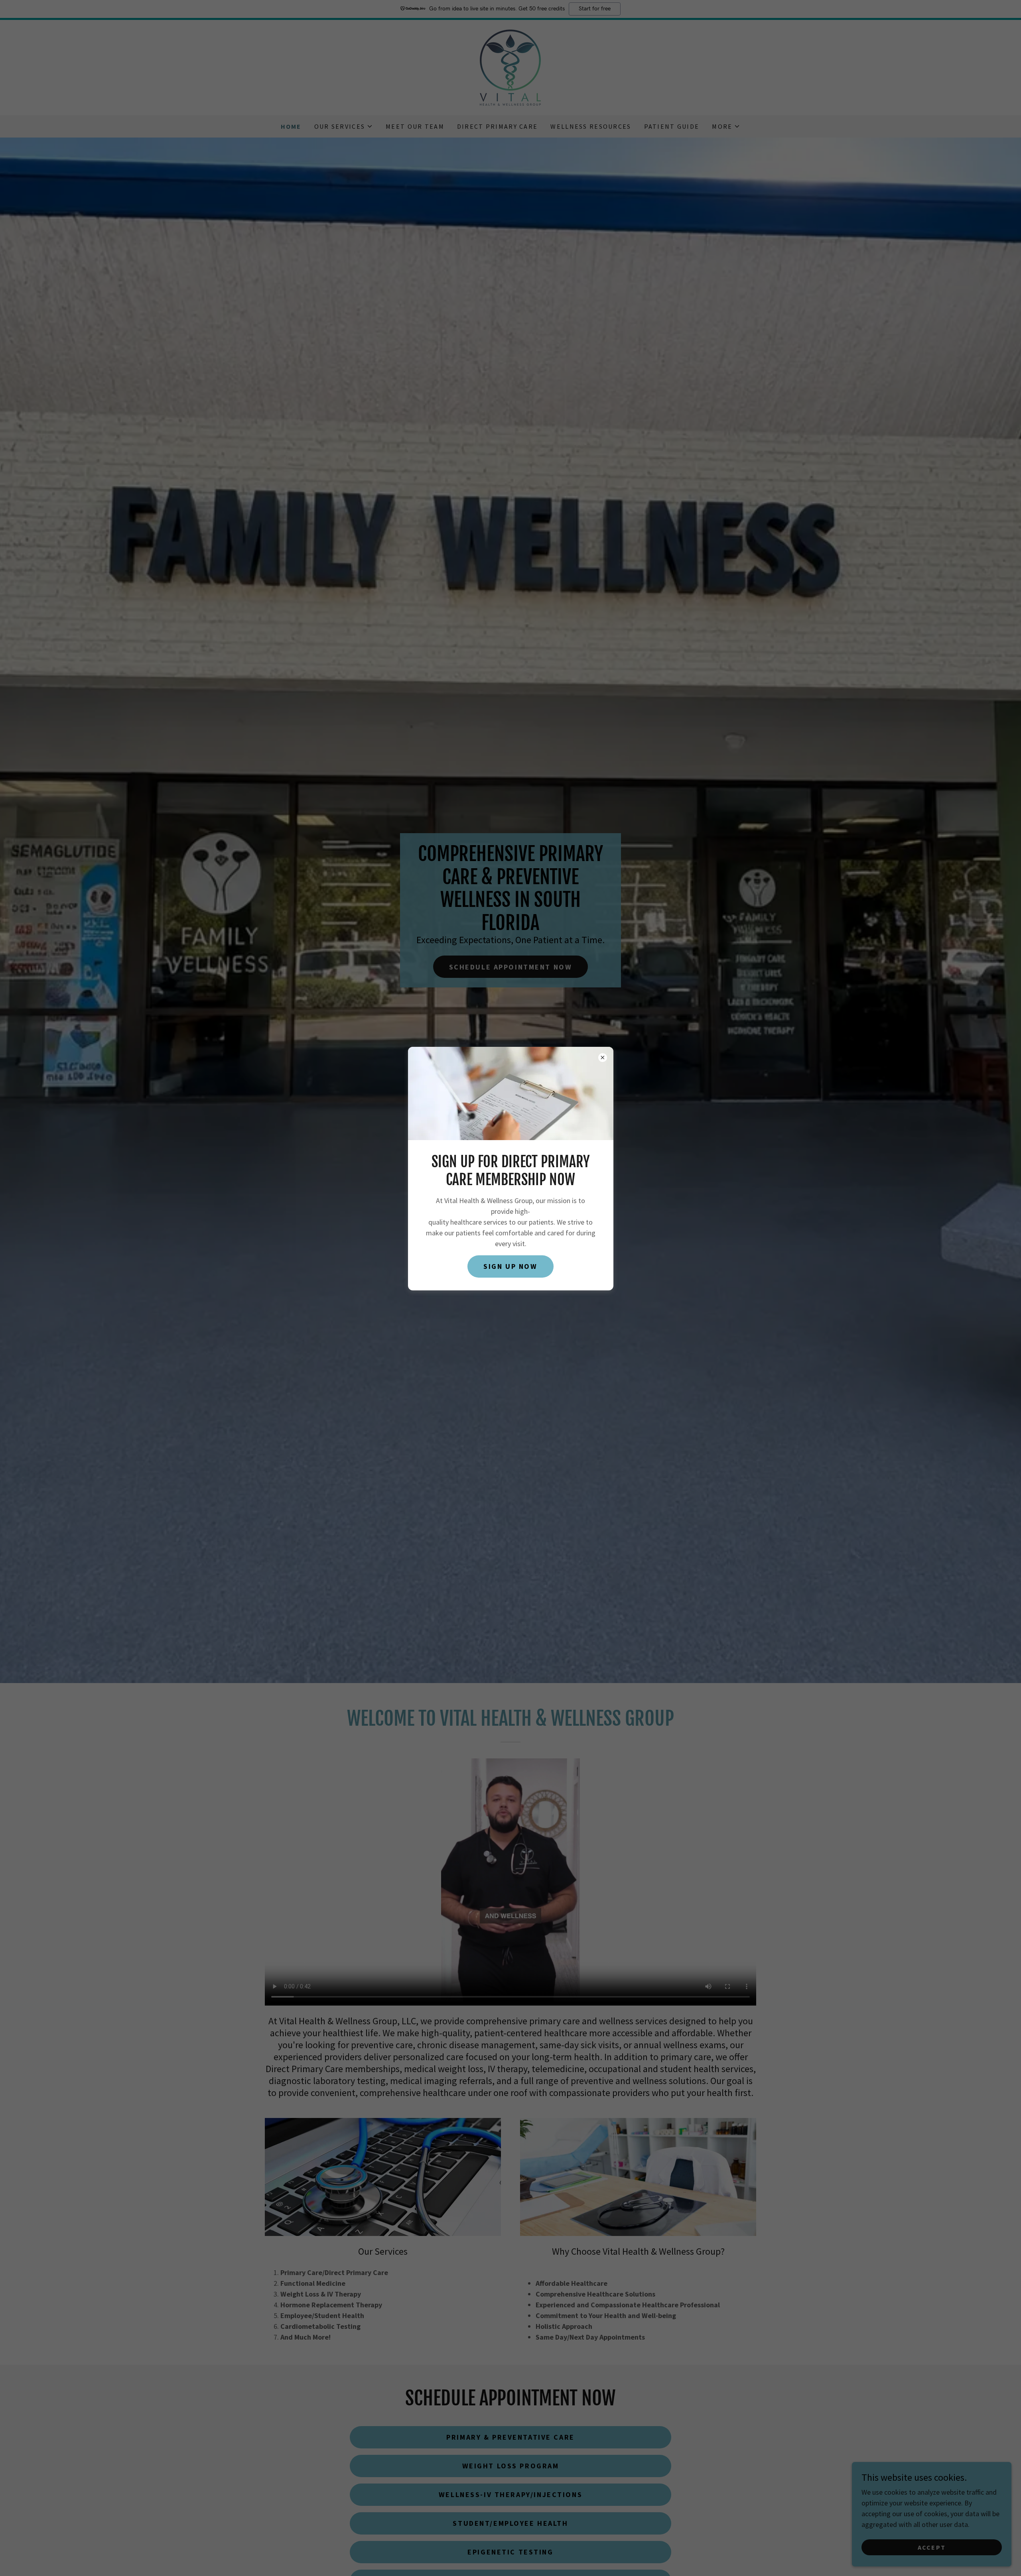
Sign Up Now (510, 1267)
